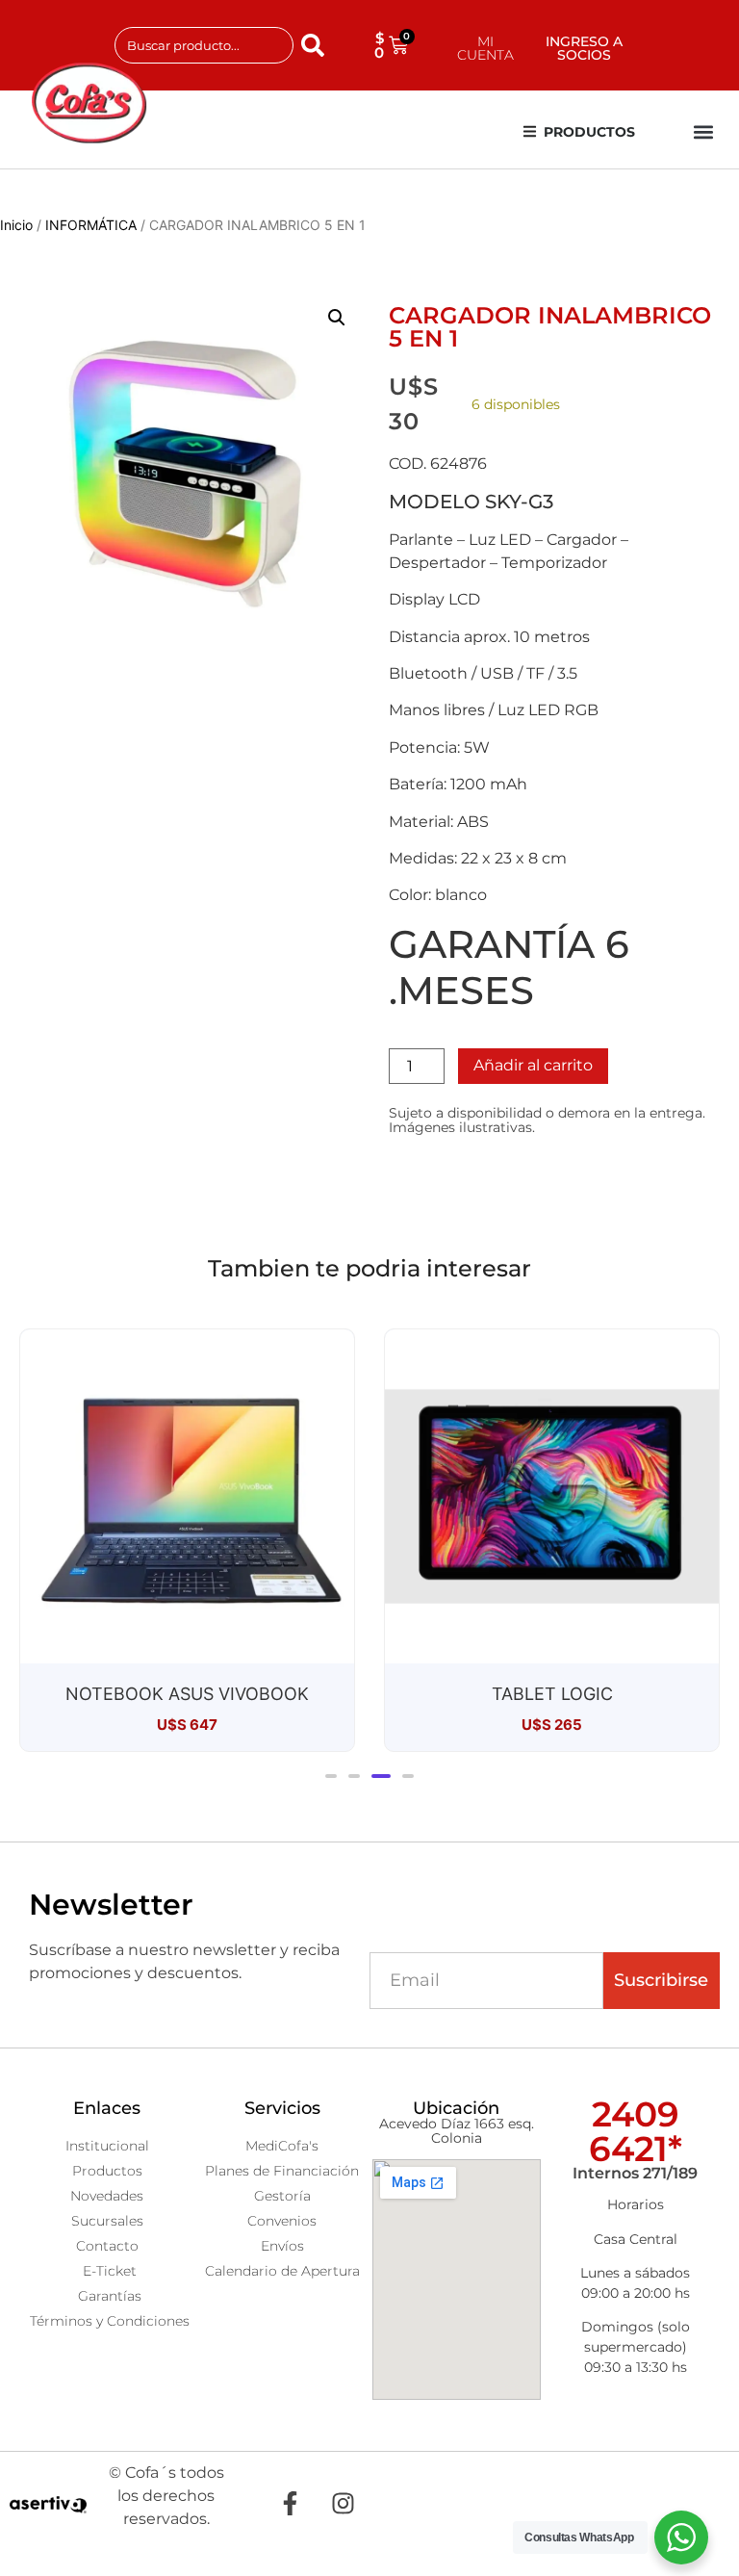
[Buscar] (317, 45)
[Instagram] (344, 2503)
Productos (589, 132)
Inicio (16, 225)
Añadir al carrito (533, 1065)
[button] (704, 132)
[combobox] (204, 45)
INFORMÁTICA (91, 225)
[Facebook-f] (291, 2503)
